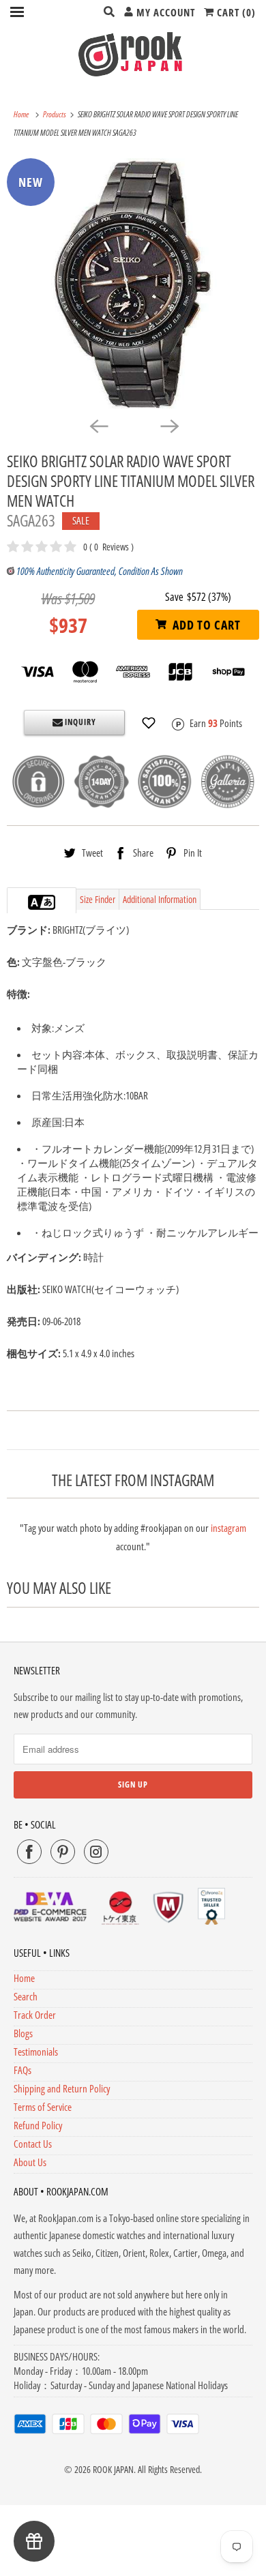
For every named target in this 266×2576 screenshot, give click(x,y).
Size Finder (98, 899)
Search (26, 1996)
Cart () (235, 12)
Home (24, 1978)
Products (55, 114)
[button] (149, 723)
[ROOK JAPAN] (133, 54)
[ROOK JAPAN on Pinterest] (63, 1852)
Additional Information (160, 899)
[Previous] (98, 426)
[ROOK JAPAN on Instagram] (96, 1852)
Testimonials (36, 2052)
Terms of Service (43, 2107)
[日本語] (48, 902)
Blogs (23, 2033)
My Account (164, 12)
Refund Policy (38, 2125)
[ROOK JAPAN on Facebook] (29, 1852)
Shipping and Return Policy (62, 2088)
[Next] (168, 426)
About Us (30, 2162)
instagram (228, 1528)
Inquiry (79, 722)
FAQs (23, 2070)
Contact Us (33, 2144)
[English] (35, 902)
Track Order (35, 2015)
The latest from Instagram (133, 1480)
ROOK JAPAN (113, 2469)
